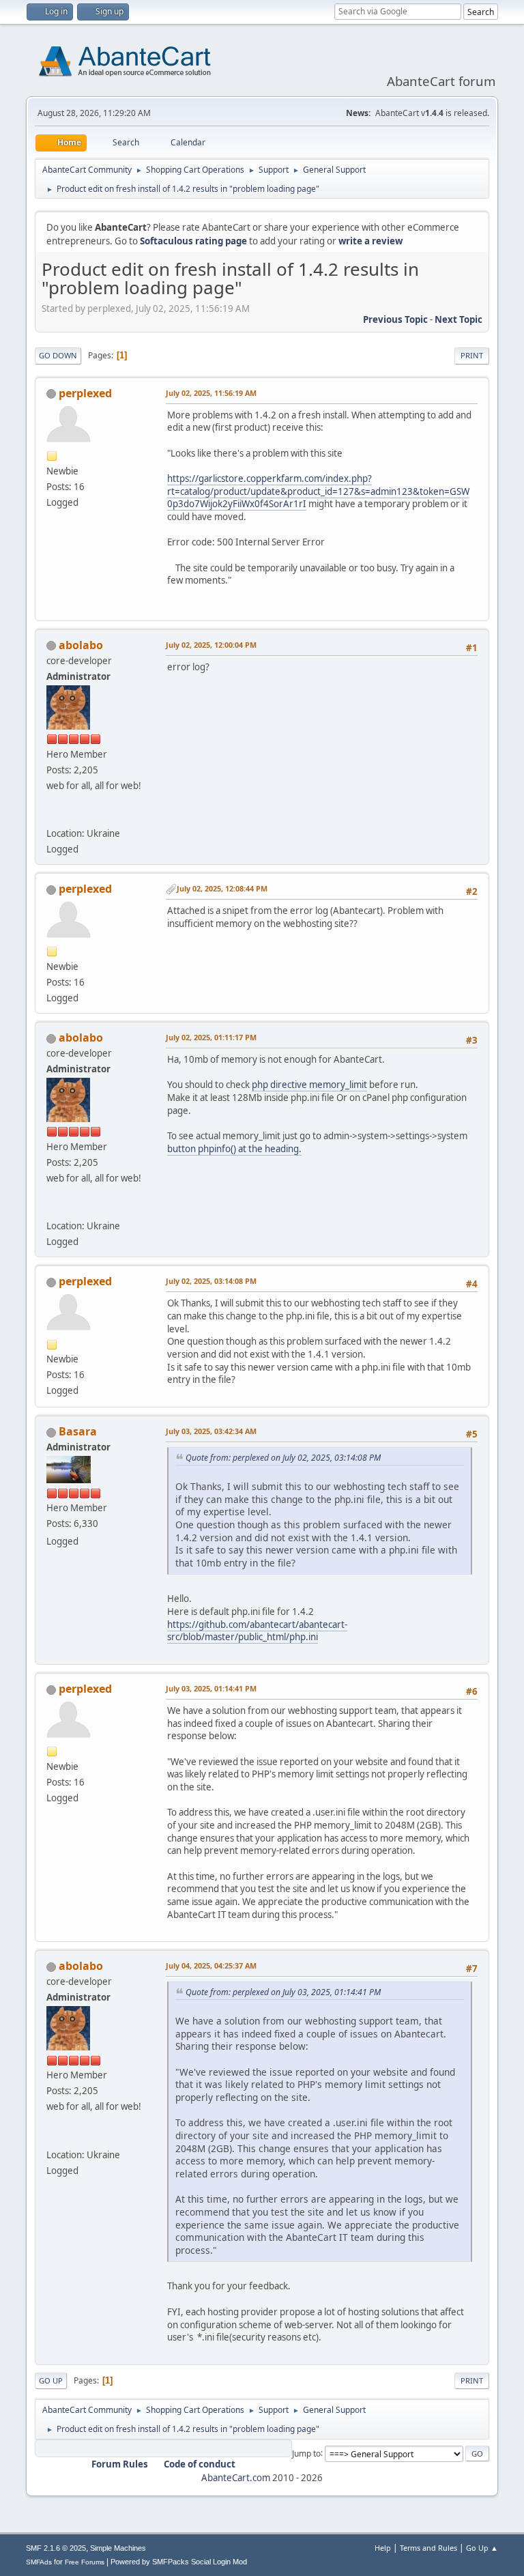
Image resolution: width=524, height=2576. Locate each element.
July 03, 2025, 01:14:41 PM (211, 1688)
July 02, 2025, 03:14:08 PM (211, 1281)
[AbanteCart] (52, 817)
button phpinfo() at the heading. (234, 1149)
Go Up (51, 2380)
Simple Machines (118, 2548)
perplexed (85, 393)
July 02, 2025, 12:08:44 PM (222, 888)
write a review (370, 241)
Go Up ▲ (482, 2548)
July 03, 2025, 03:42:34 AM (211, 1431)
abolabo (81, 645)
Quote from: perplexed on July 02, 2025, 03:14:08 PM (283, 1458)
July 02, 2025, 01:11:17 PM (211, 1037)
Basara (78, 1431)
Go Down (58, 355)
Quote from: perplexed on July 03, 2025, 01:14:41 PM (283, 1992)
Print (472, 355)
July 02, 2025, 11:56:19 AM (211, 393)
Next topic (458, 319)
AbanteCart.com (236, 2478)
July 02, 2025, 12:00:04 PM (211, 645)
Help (383, 2548)
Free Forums (85, 2562)
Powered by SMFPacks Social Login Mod (179, 2562)
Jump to (306, 2453)
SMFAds (39, 2562)
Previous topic (395, 319)
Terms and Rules (428, 2548)
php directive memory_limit (309, 1085)
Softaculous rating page (193, 241)
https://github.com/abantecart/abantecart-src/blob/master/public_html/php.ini (257, 1631)
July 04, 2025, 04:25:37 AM (211, 1965)
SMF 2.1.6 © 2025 (56, 2548)
